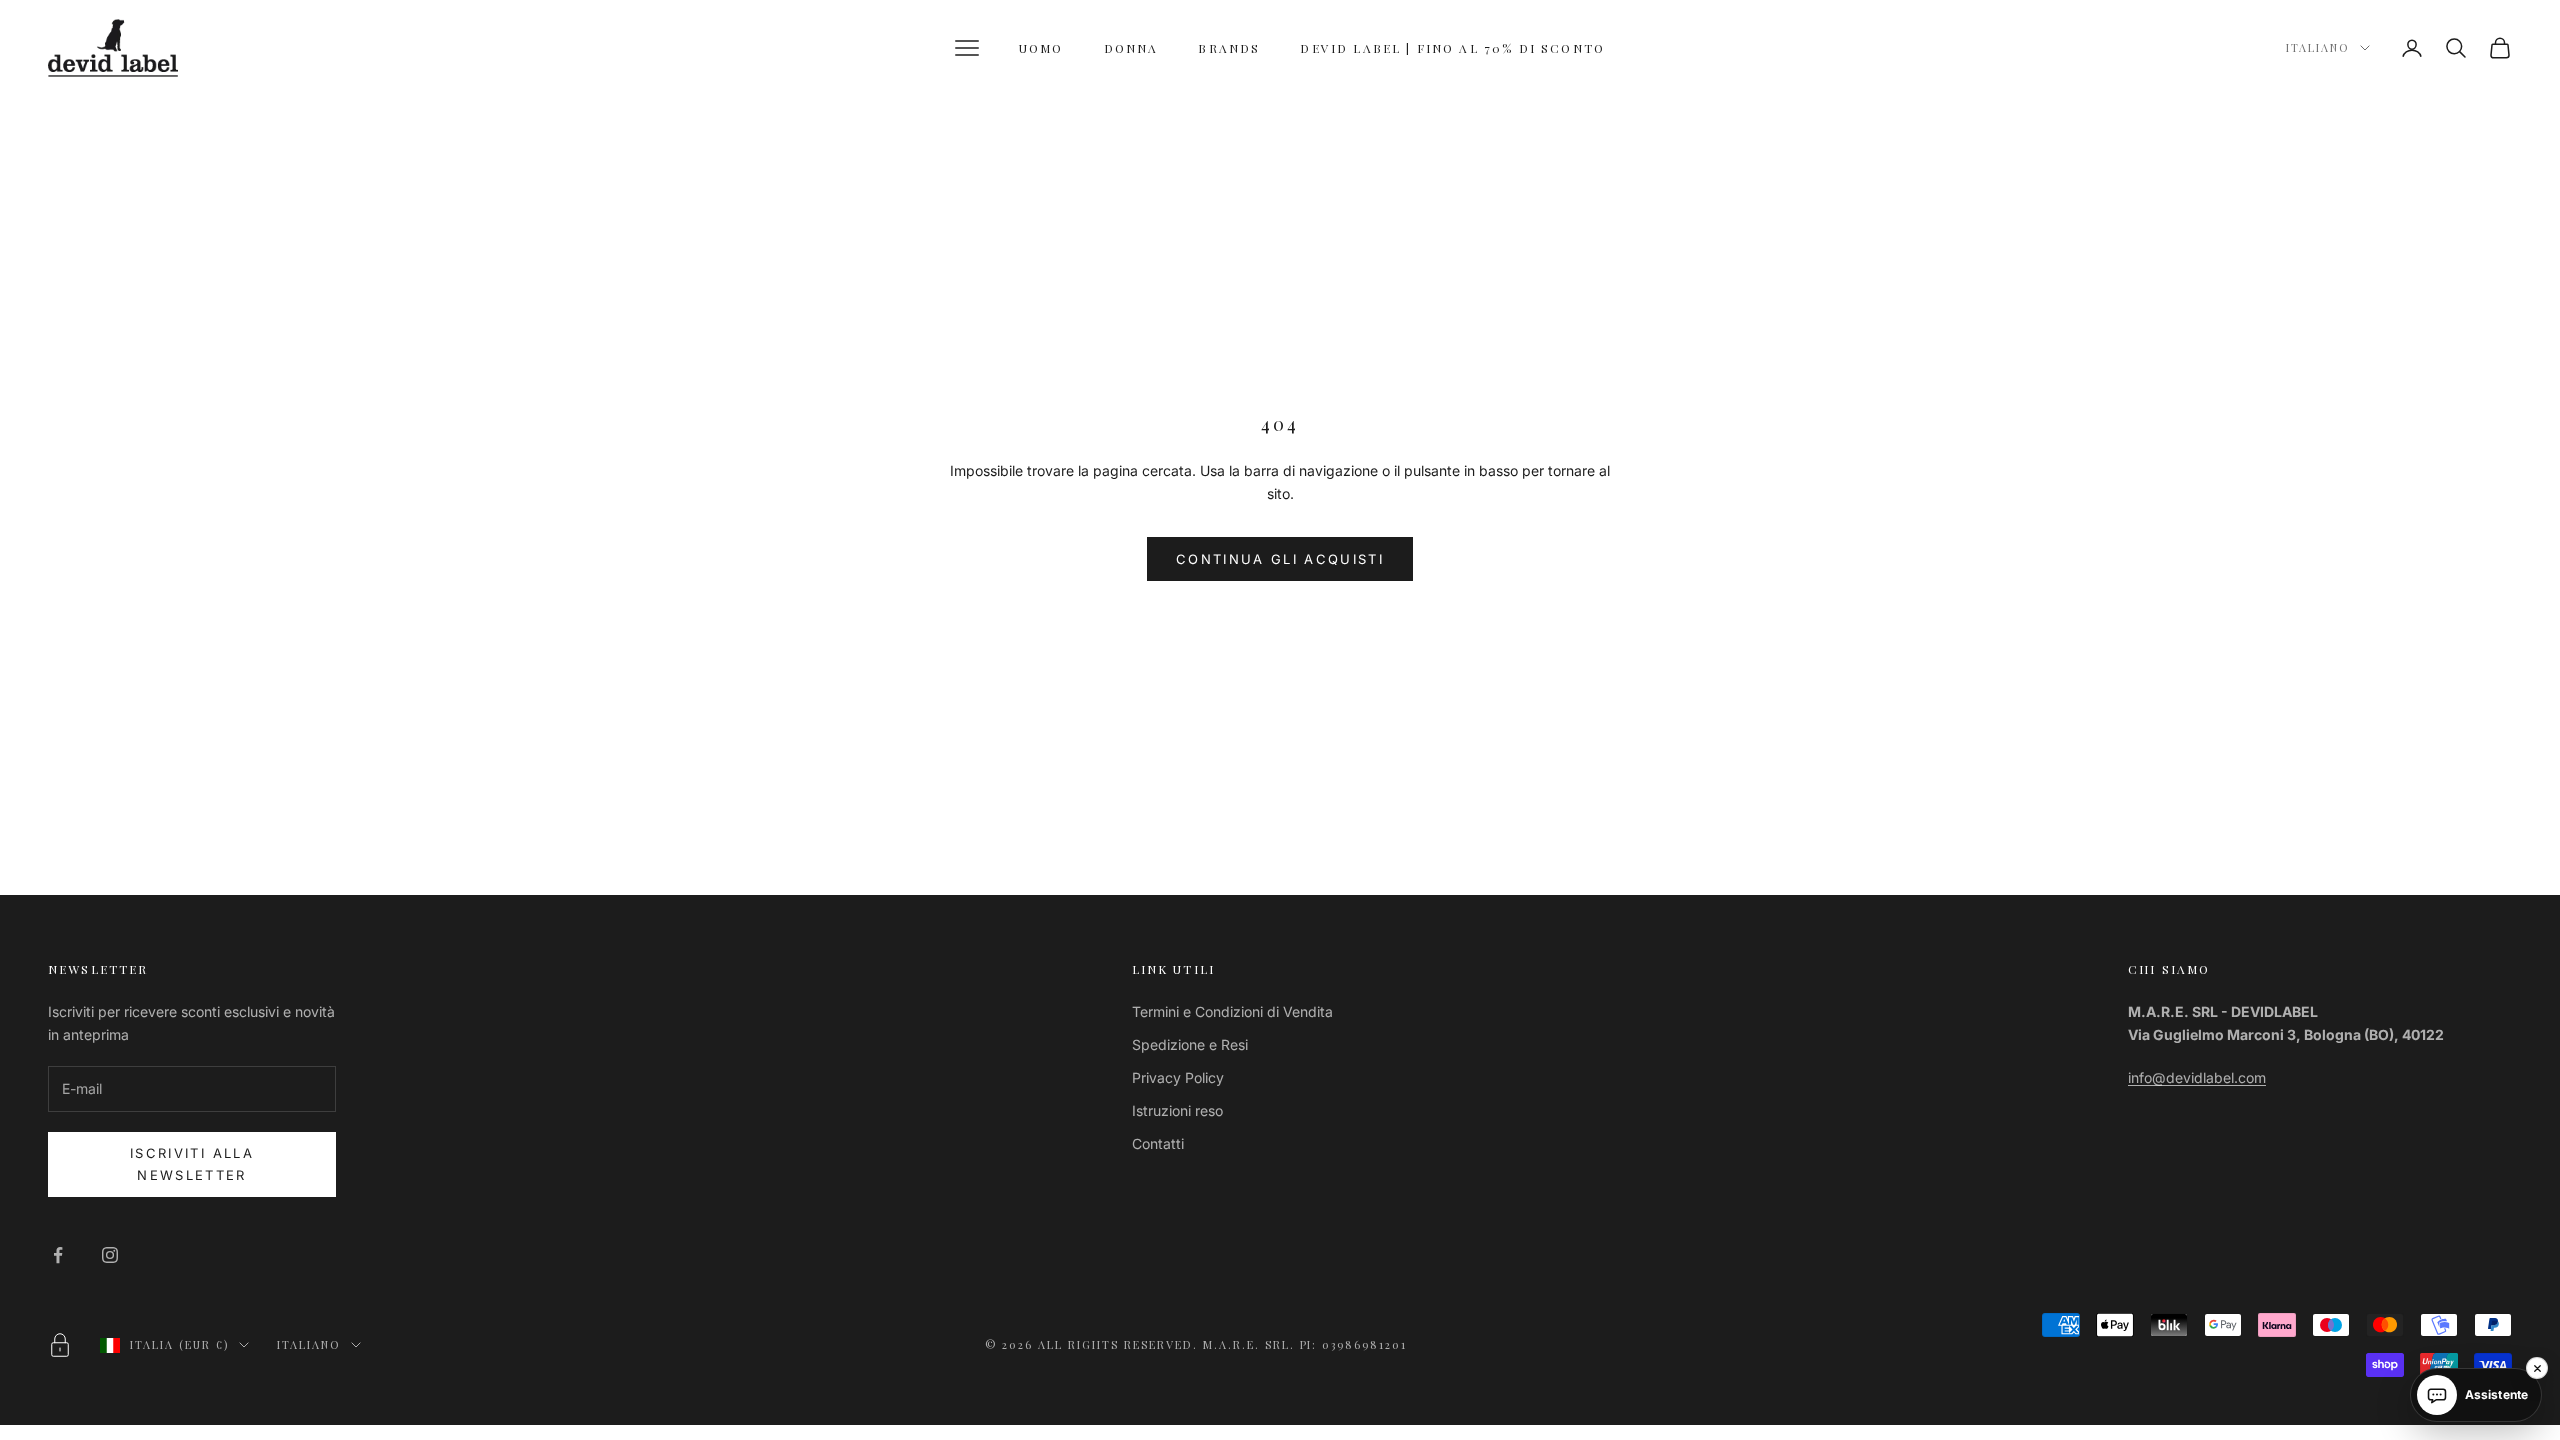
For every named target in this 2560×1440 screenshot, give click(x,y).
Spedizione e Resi (1190, 1044)
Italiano (2318, 47)
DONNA (1131, 48)
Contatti (1158, 1143)
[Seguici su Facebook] (58, 1255)
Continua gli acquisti (1280, 559)
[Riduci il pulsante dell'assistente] (2537, 1368)
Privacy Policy (1178, 1077)
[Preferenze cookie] (60, 1345)
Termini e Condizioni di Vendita (1232, 1011)
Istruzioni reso (1177, 1110)
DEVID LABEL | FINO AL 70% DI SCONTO (1452, 48)
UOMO (1041, 48)
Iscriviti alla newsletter (192, 1163)
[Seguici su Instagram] (110, 1255)
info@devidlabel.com (2197, 1077)
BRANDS (1229, 48)
